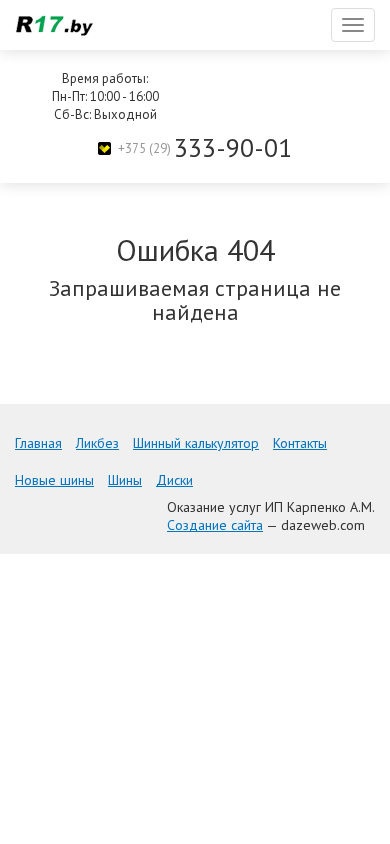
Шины (125, 480)
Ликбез (97, 443)
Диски (174, 480)
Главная (38, 443)
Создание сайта (215, 525)
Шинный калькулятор (196, 443)
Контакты (300, 443)
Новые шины (54, 480)
